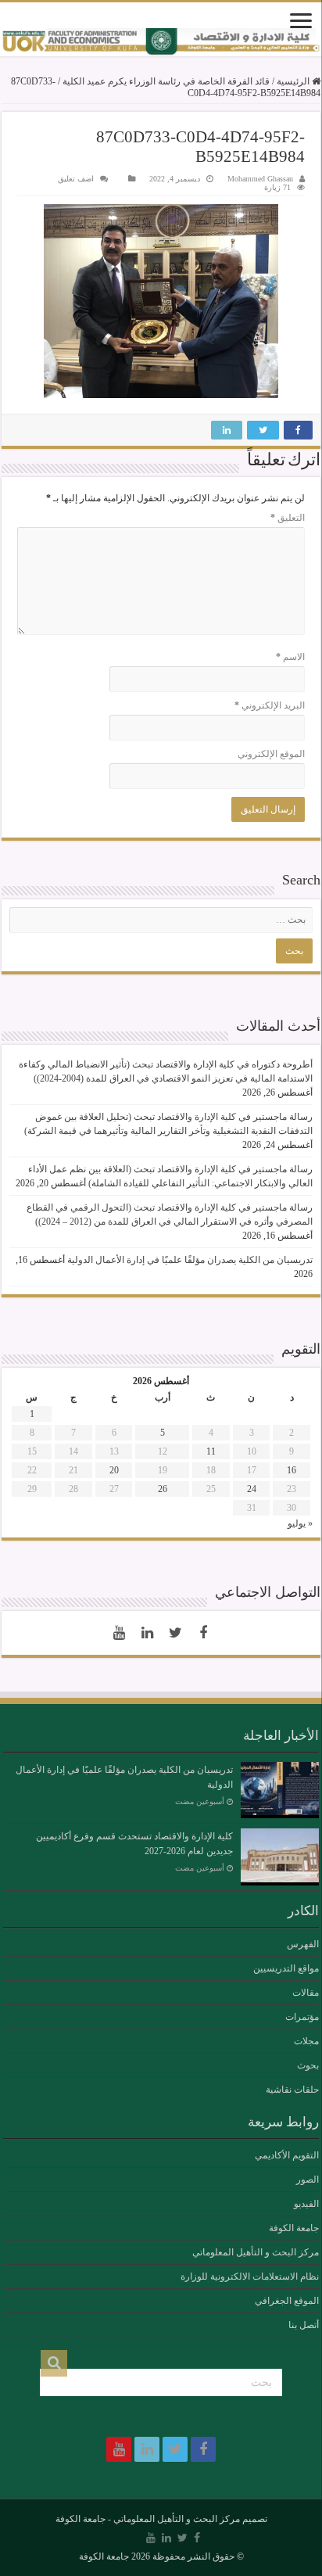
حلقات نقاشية (292, 2090)
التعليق (288, 518)
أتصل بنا (304, 2325)
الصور (308, 2180)
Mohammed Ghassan (260, 179)
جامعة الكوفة (294, 2228)
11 (211, 1451)
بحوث (308, 2065)
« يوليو (300, 1523)
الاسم (290, 657)
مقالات (306, 1993)
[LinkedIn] (147, 1633)
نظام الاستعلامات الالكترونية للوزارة (250, 2276)
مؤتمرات (302, 2017)
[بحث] (54, 2363)
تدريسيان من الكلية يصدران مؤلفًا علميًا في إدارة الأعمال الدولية (190, 1260)
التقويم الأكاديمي (287, 2155)
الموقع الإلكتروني (271, 754)
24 (252, 1489)
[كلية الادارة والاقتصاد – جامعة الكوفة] (161, 42)
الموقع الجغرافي (287, 2301)
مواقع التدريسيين (286, 1968)
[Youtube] (119, 1633)
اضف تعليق (76, 179)
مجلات (306, 2041)
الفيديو (306, 2204)
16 (292, 1470)
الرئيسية (294, 81)
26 (163, 1489)
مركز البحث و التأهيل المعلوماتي (256, 2252)
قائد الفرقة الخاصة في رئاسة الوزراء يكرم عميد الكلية (166, 81)
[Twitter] (175, 1633)
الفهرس (303, 1944)
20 (114, 1470)
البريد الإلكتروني (270, 705)
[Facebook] (203, 1633)
